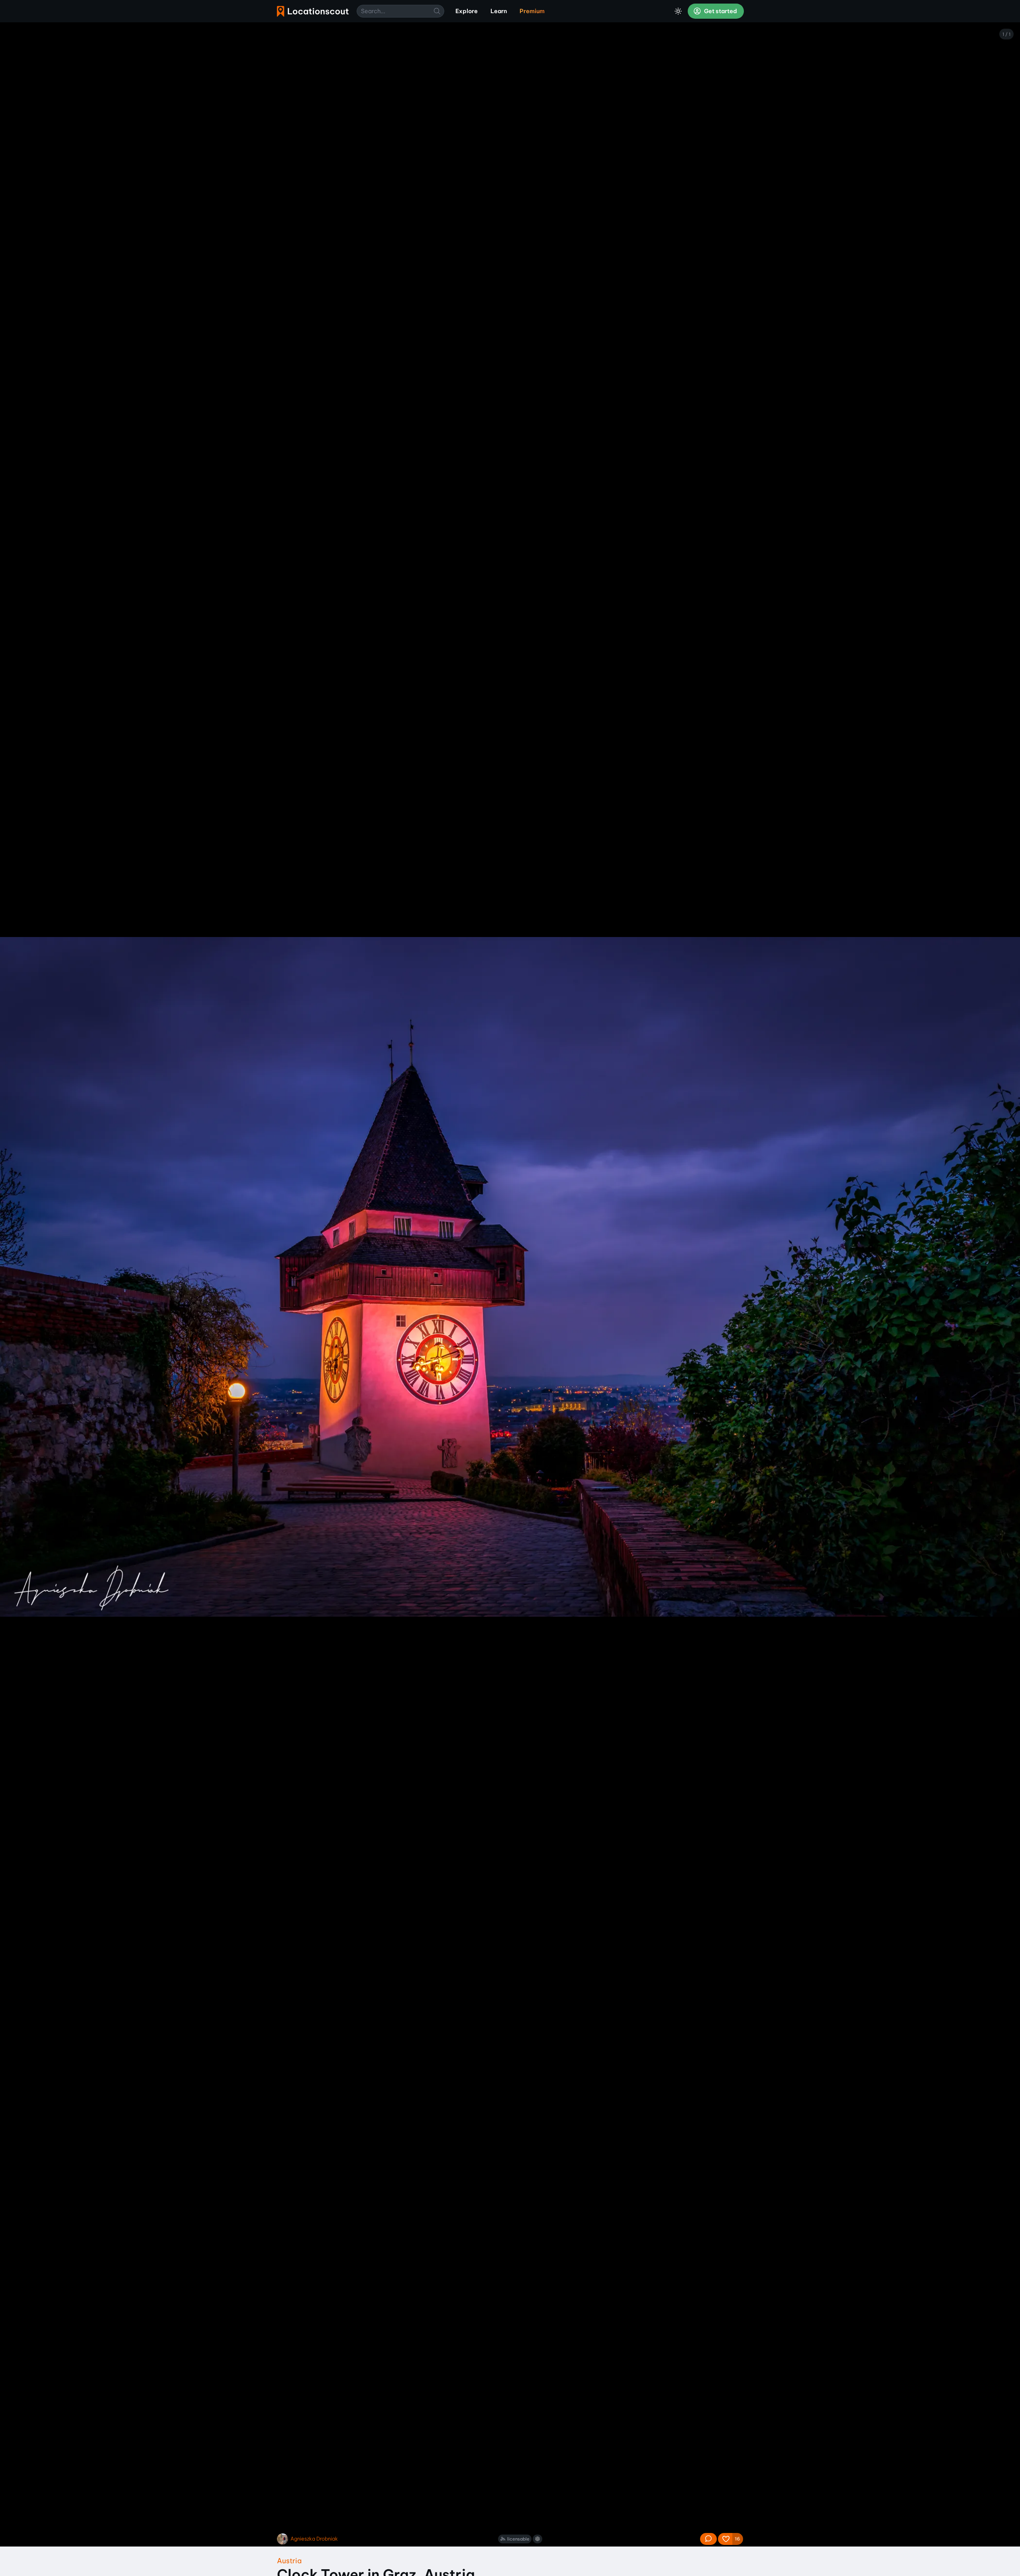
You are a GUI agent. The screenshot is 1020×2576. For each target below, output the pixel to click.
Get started (720, 11)
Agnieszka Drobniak (314, 2539)
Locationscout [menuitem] (313, 11)
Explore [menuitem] (467, 11)
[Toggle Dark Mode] (678, 11)
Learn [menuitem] (499, 11)
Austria (289, 2561)
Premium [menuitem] (532, 11)
